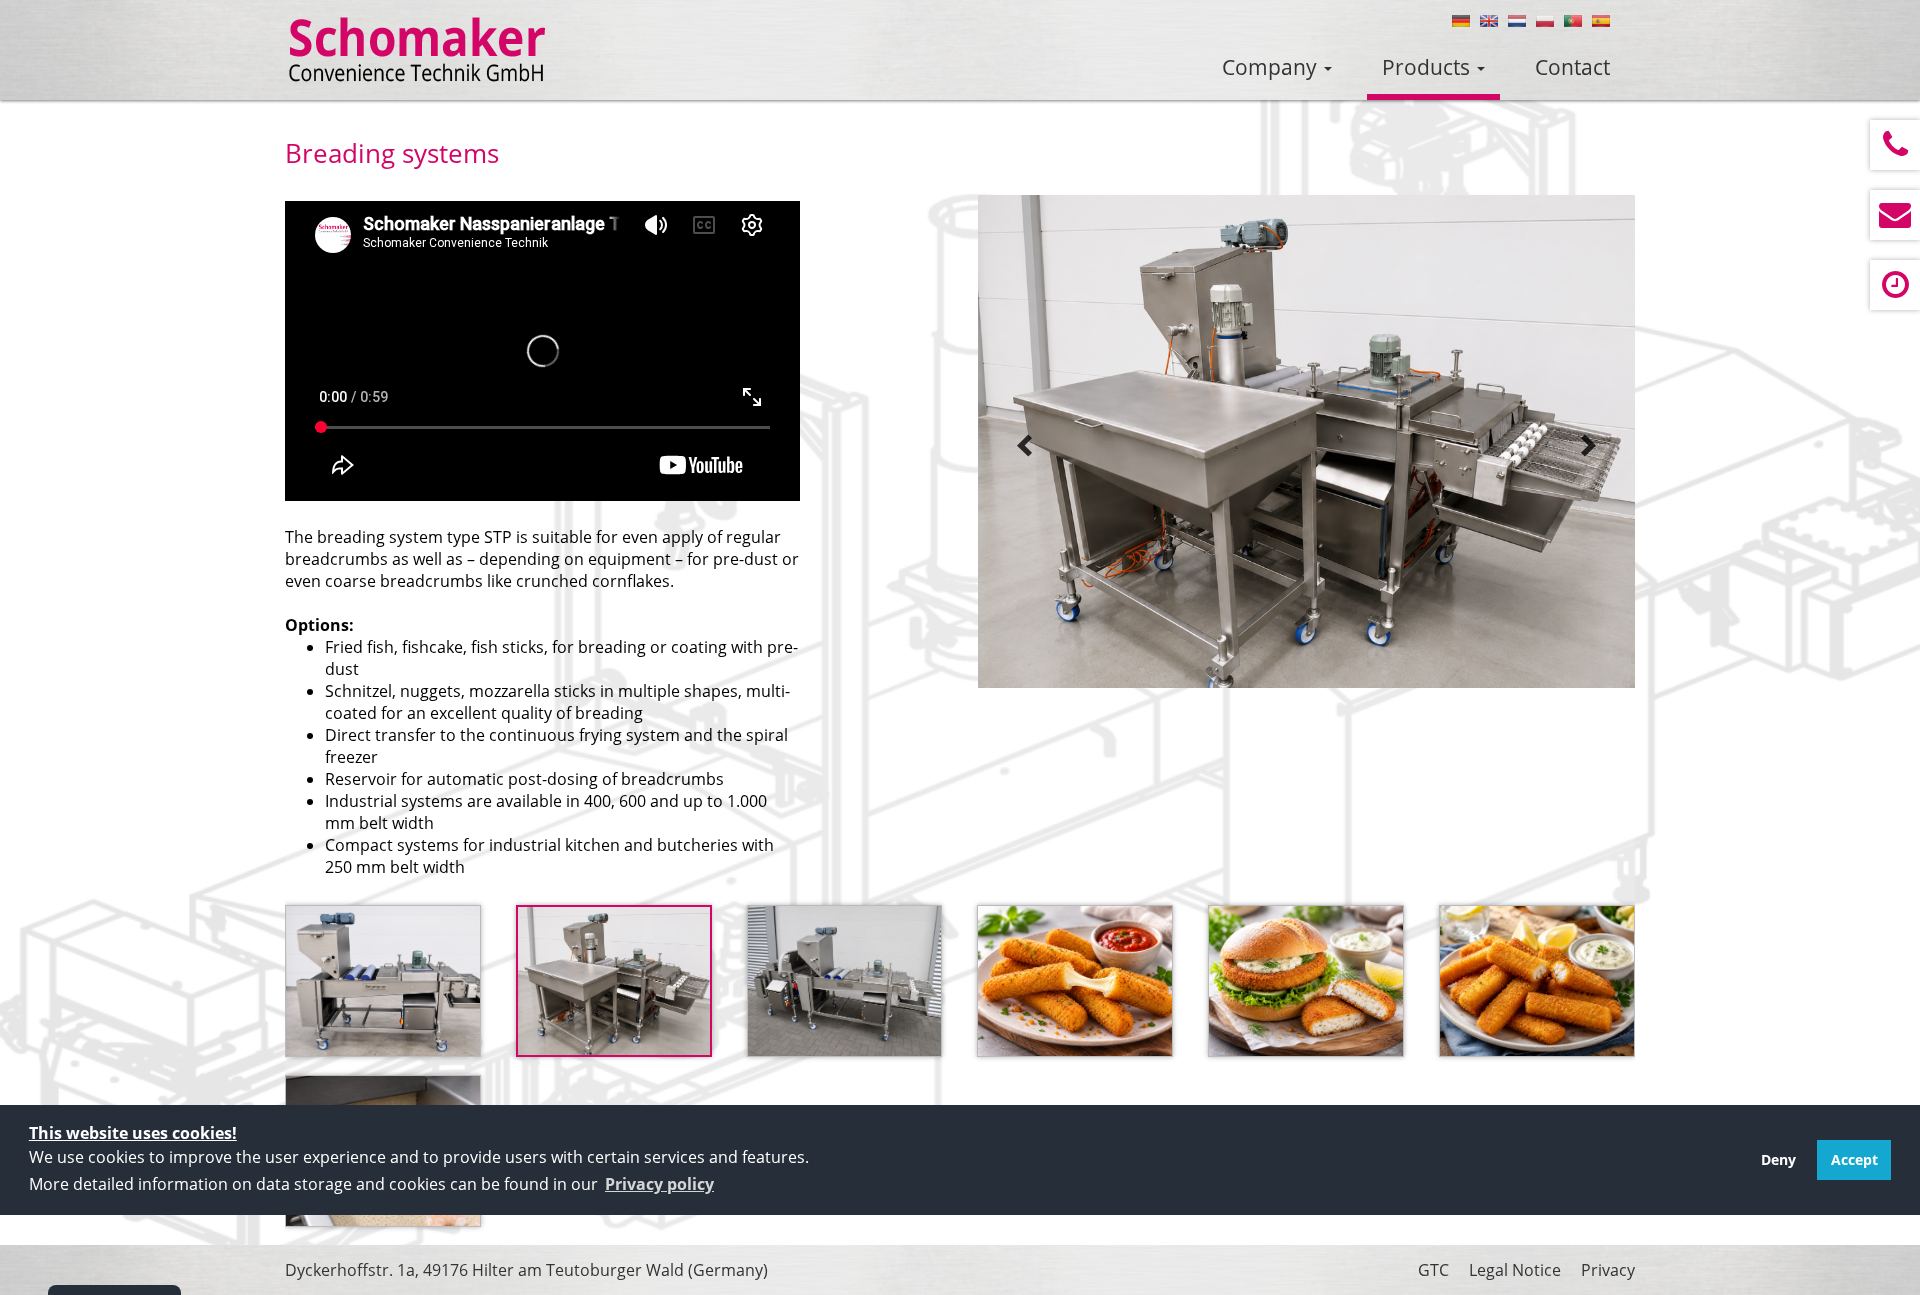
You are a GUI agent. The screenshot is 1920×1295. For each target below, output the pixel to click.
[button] (659, 1184)
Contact (1572, 67)
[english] (1489, 21)
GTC (1433, 1270)
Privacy (1608, 1270)
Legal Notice (1515, 1270)
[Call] (1895, 145)
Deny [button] (1778, 1159)
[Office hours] (1895, 285)
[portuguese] (1573, 21)
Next (1588, 446)
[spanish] (1601, 21)
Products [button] (1428, 67)
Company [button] (1272, 67)
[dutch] (1517, 21)
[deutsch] (1461, 21)
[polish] (1545, 21)
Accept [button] (1854, 1159)
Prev (1025, 446)
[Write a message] (1895, 215)
